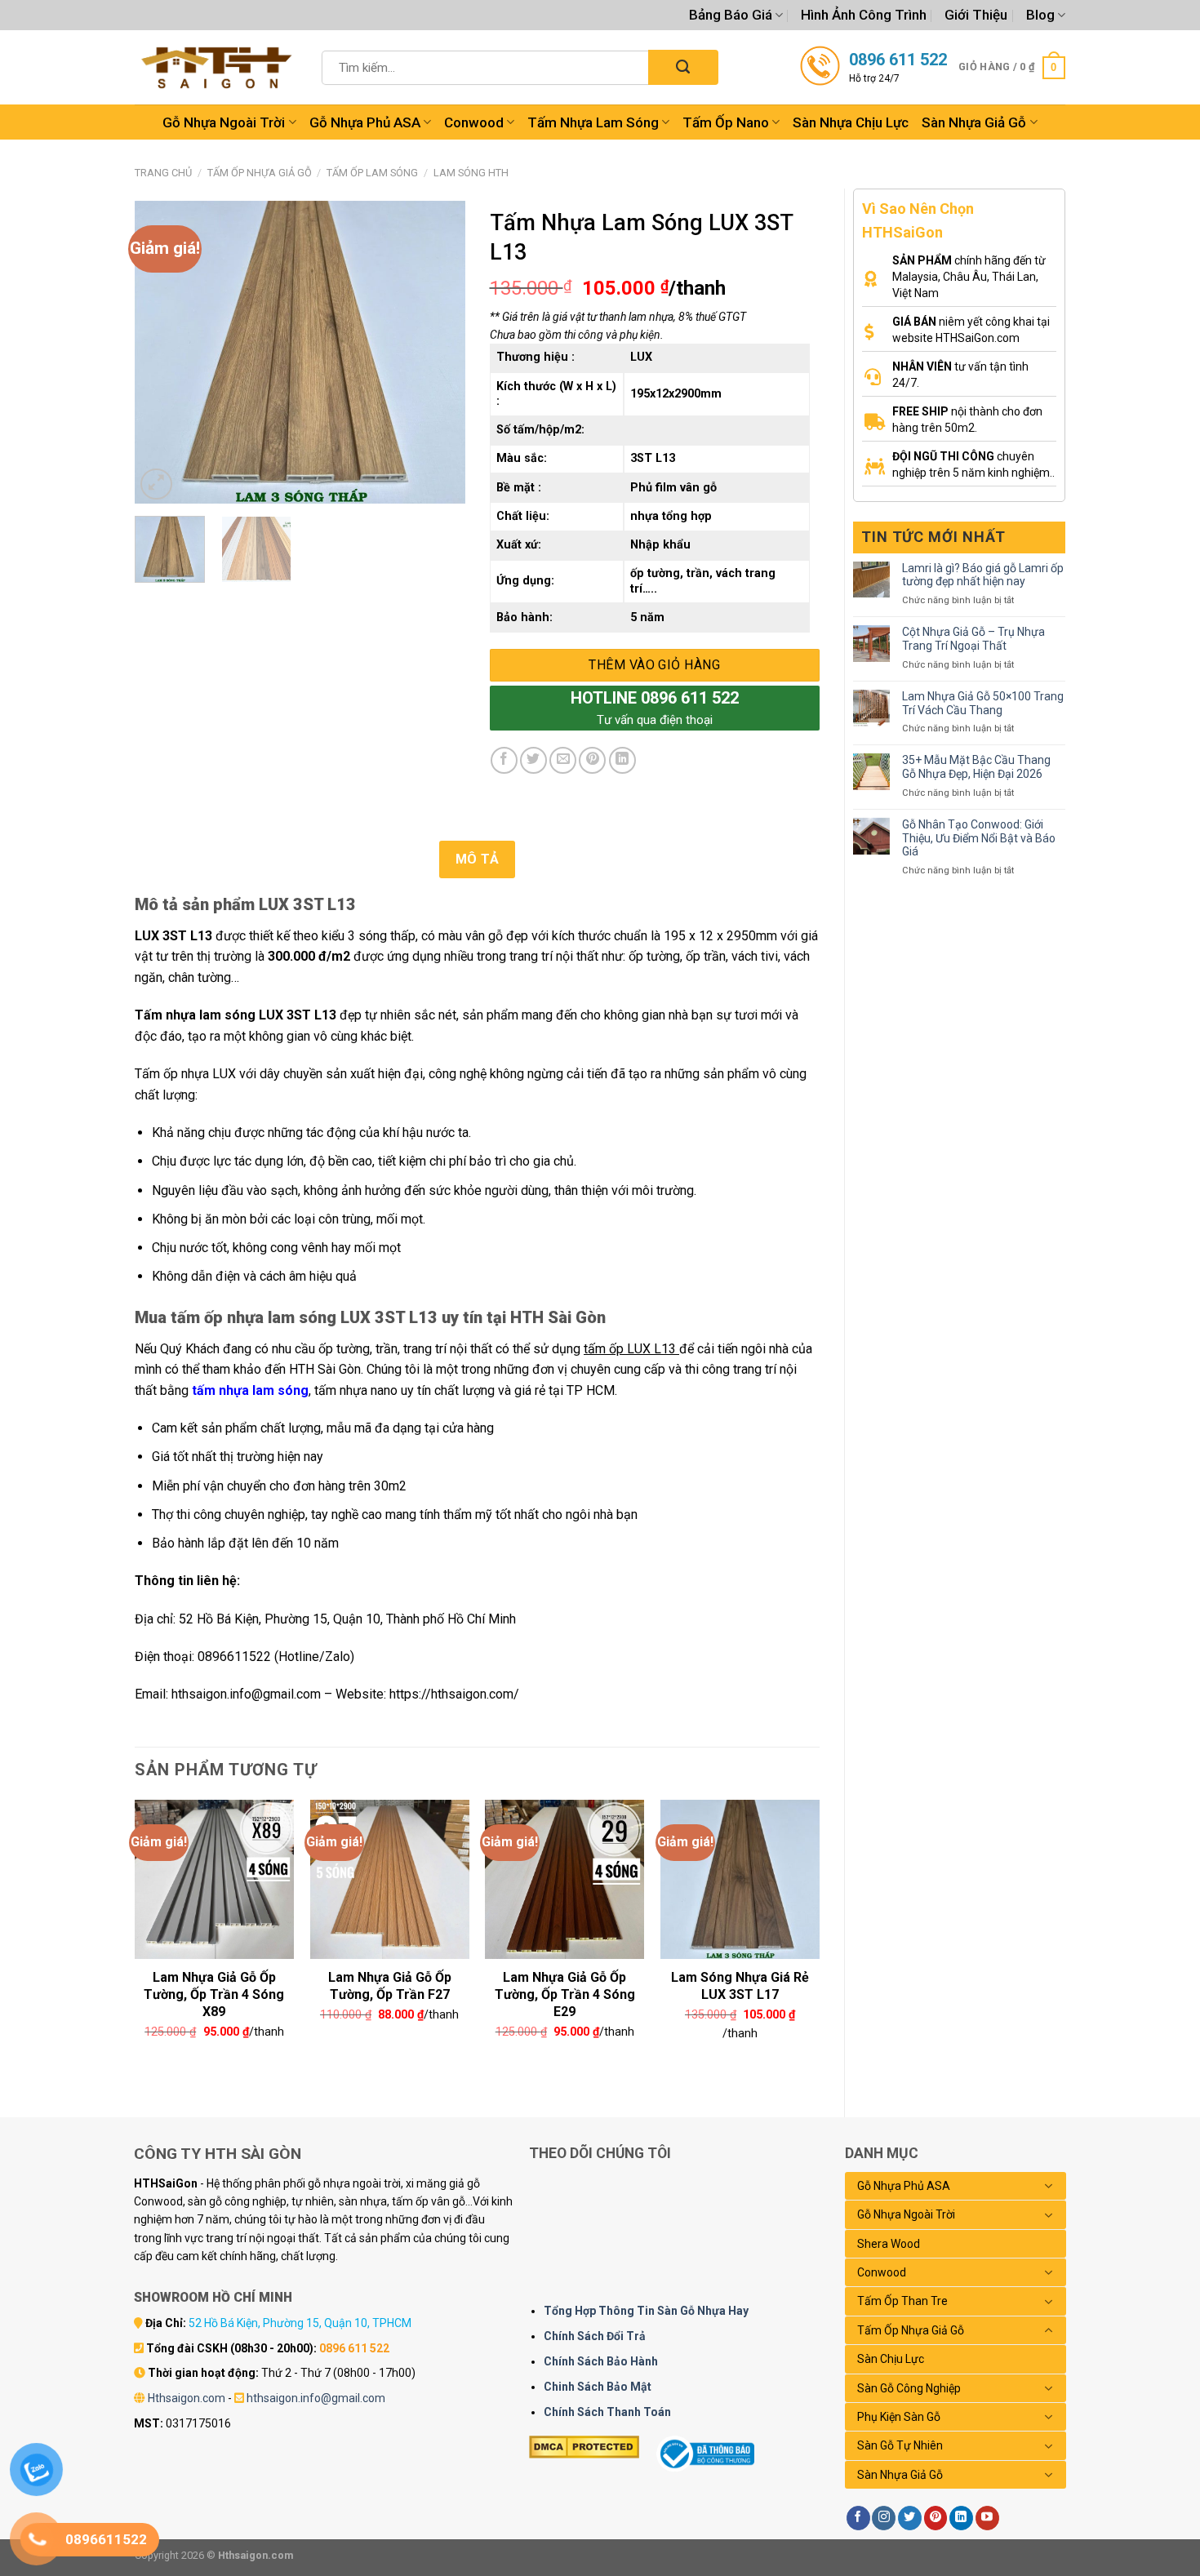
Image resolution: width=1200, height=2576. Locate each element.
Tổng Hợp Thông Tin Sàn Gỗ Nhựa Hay (646, 2311)
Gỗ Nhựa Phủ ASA (365, 122)
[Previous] (162, 353)
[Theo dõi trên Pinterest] (936, 2518)
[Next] (438, 353)
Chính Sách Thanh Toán (607, 2412)
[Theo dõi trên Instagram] (884, 2518)
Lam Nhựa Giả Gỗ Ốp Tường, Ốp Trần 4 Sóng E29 (565, 1984)
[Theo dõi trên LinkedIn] (961, 2518)
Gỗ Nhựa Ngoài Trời (224, 122)
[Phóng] (156, 484)
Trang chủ (163, 173)
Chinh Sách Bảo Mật (598, 2387)
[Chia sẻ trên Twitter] (533, 760)
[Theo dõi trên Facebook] (858, 2518)
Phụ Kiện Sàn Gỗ (899, 2417)
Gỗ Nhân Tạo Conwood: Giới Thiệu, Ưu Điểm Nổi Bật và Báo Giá (979, 838)
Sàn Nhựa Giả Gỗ (974, 122)
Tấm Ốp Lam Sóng (372, 173)
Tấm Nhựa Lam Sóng (593, 122)
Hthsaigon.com (187, 2398)
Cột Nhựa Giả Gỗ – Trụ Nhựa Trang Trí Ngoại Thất (973, 639)
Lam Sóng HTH (471, 173)
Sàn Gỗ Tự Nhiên (900, 2445)
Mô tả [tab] (478, 859)
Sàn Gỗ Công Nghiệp (909, 2388)
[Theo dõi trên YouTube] (987, 2518)
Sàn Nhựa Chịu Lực (851, 122)
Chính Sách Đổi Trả (595, 2336)
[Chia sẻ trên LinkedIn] (622, 760)
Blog (1040, 15)
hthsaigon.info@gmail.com (316, 2398)
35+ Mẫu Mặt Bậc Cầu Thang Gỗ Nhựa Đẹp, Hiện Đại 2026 (976, 767)
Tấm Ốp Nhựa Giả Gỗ (260, 173)
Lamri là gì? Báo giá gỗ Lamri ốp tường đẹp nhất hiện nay (983, 575)
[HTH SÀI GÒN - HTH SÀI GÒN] (216, 67)
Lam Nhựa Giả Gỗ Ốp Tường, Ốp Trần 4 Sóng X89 (214, 1984)
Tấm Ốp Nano (726, 122)
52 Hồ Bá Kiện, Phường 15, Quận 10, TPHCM (300, 2323)
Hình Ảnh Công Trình (864, 15)
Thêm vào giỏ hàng (654, 665)
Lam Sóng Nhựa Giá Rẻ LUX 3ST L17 (740, 1984)
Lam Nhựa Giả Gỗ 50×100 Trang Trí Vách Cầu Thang (983, 703)
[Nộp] (683, 67)
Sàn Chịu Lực (891, 2359)
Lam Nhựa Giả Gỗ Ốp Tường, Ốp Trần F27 (390, 1984)
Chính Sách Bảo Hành (601, 2361)
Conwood (474, 122)
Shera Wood (889, 2244)
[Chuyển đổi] (1049, 2186)
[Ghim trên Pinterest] (592, 760)
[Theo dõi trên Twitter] (910, 2518)
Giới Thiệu (976, 15)
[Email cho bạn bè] (563, 760)
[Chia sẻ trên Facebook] (504, 760)
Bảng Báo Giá (731, 15)
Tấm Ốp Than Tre (902, 2301)
